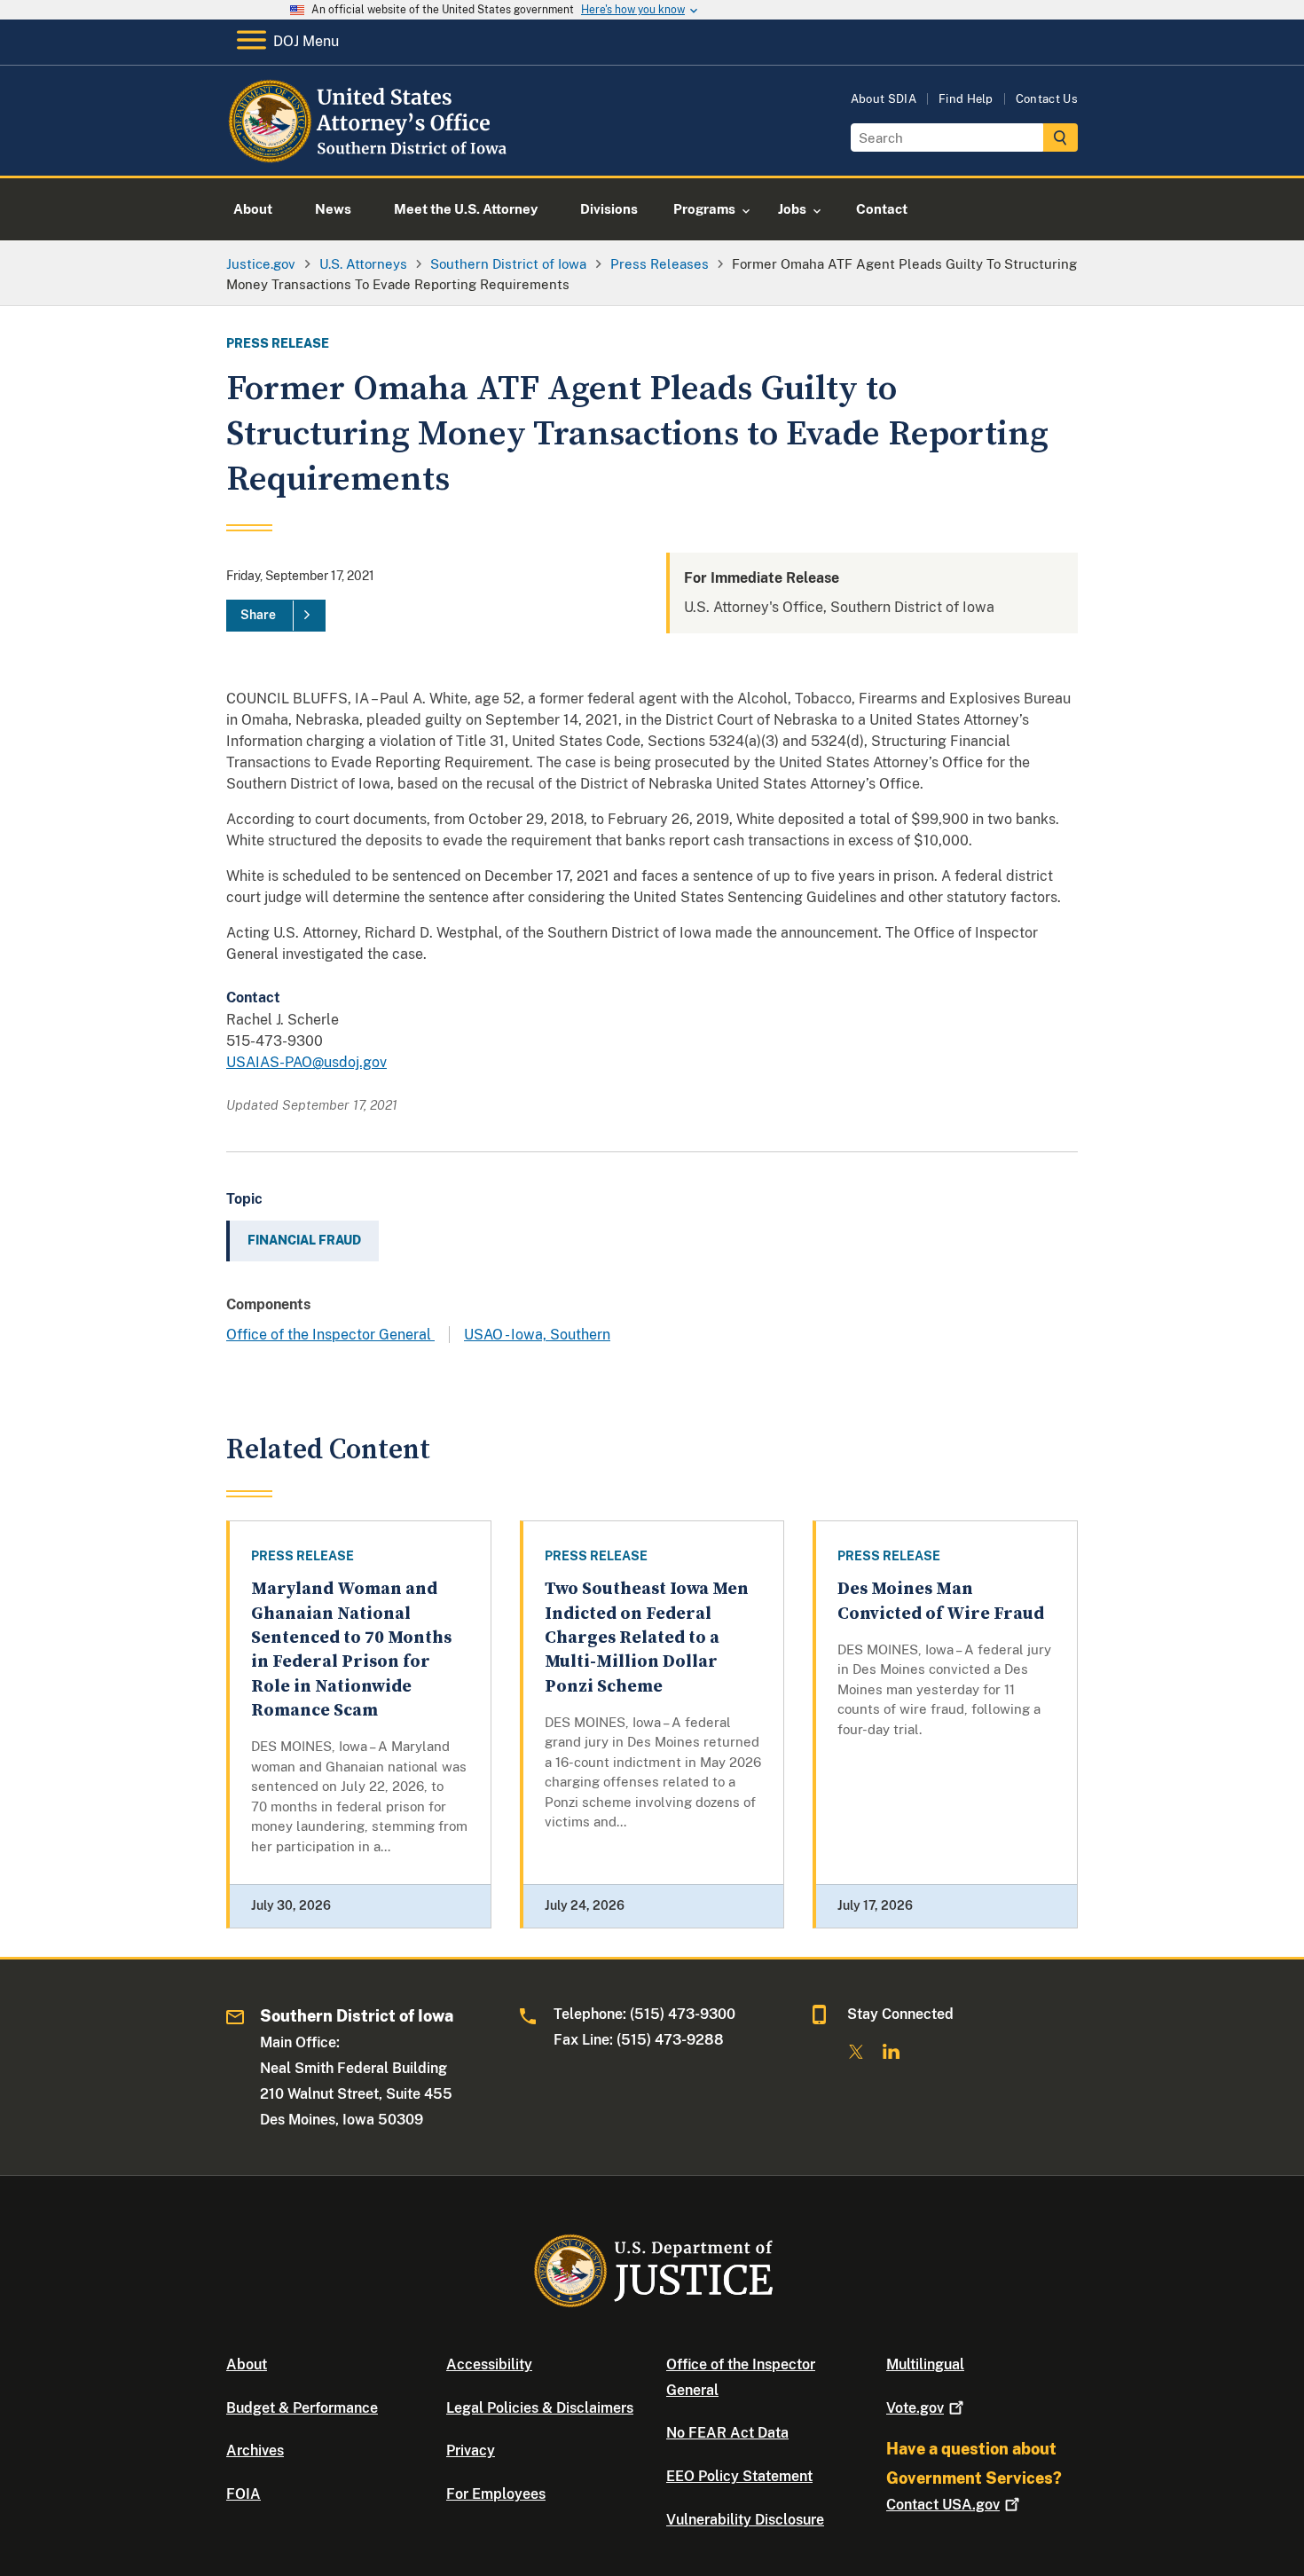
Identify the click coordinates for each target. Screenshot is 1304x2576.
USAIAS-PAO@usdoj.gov (306, 1062)
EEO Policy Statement (739, 2476)
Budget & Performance (302, 2408)
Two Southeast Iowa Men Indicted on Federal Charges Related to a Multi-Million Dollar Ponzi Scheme (647, 1637)
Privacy (471, 2450)
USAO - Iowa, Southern (537, 1335)
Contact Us (1047, 99)
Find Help (966, 99)
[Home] (370, 155)
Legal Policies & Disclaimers (540, 2408)
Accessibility (489, 2364)
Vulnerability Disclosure (745, 2520)
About (247, 2364)
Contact (943, 2505)
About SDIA (884, 99)
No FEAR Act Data (727, 2433)
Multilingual (925, 2364)
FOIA (244, 2494)
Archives (255, 2450)
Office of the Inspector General (330, 1335)
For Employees (496, 2494)
